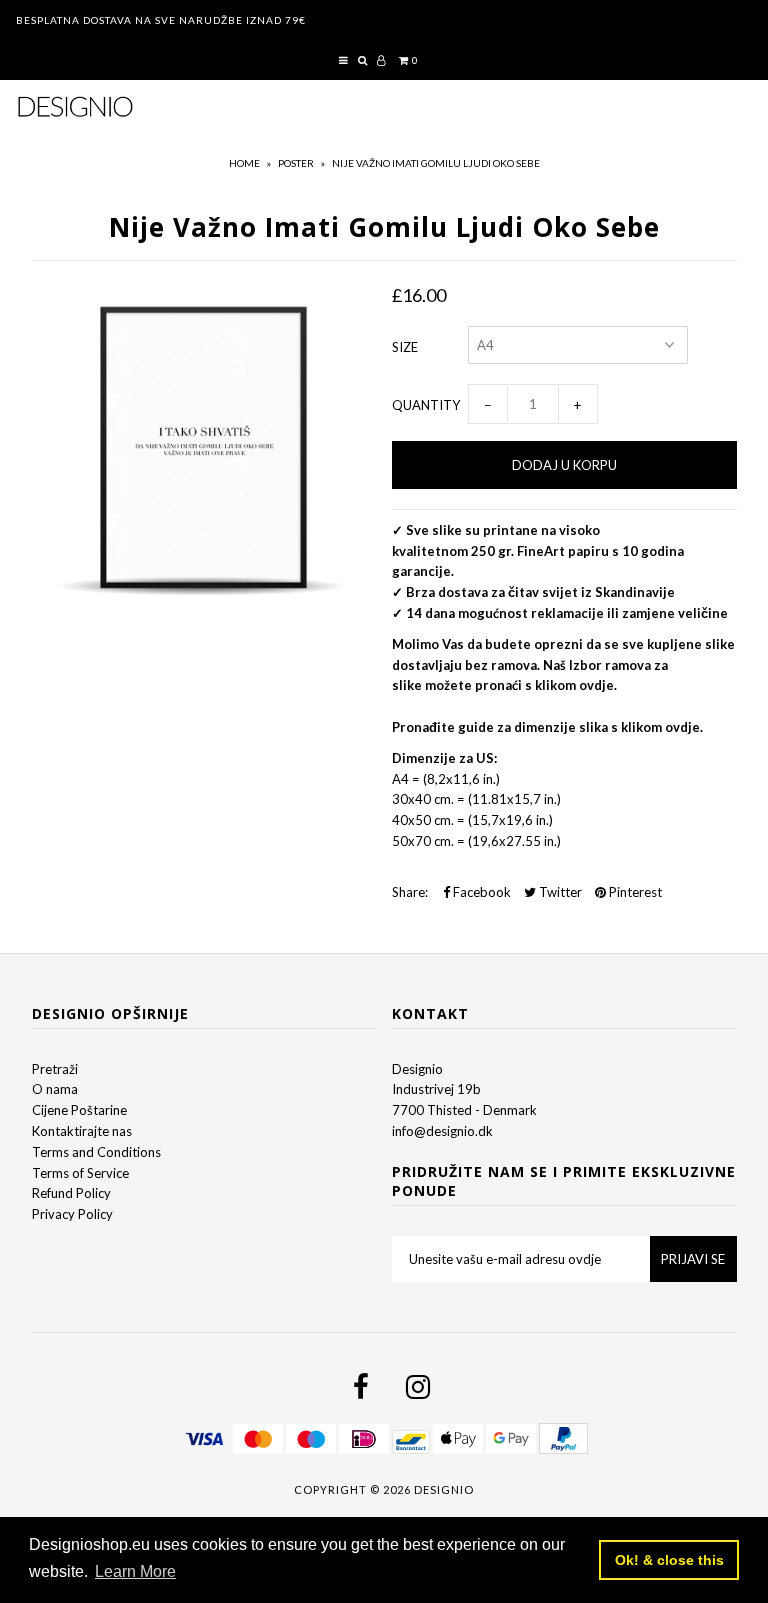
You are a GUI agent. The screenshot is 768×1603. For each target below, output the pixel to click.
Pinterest (634, 892)
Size (405, 347)
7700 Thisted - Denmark (464, 1110)
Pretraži (55, 1069)
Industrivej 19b (436, 1089)
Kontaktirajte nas (82, 1131)
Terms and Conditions (96, 1152)
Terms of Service (80, 1173)
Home (244, 163)
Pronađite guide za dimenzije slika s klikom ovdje (546, 727)
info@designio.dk (442, 1131)
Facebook (480, 892)
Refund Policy (71, 1193)
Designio (417, 1069)
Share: (410, 892)
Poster (296, 163)
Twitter (559, 892)
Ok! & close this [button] (669, 1560)
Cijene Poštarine (79, 1110)
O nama (55, 1089)
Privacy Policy (72, 1214)
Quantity (426, 405)
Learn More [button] (135, 1571)
